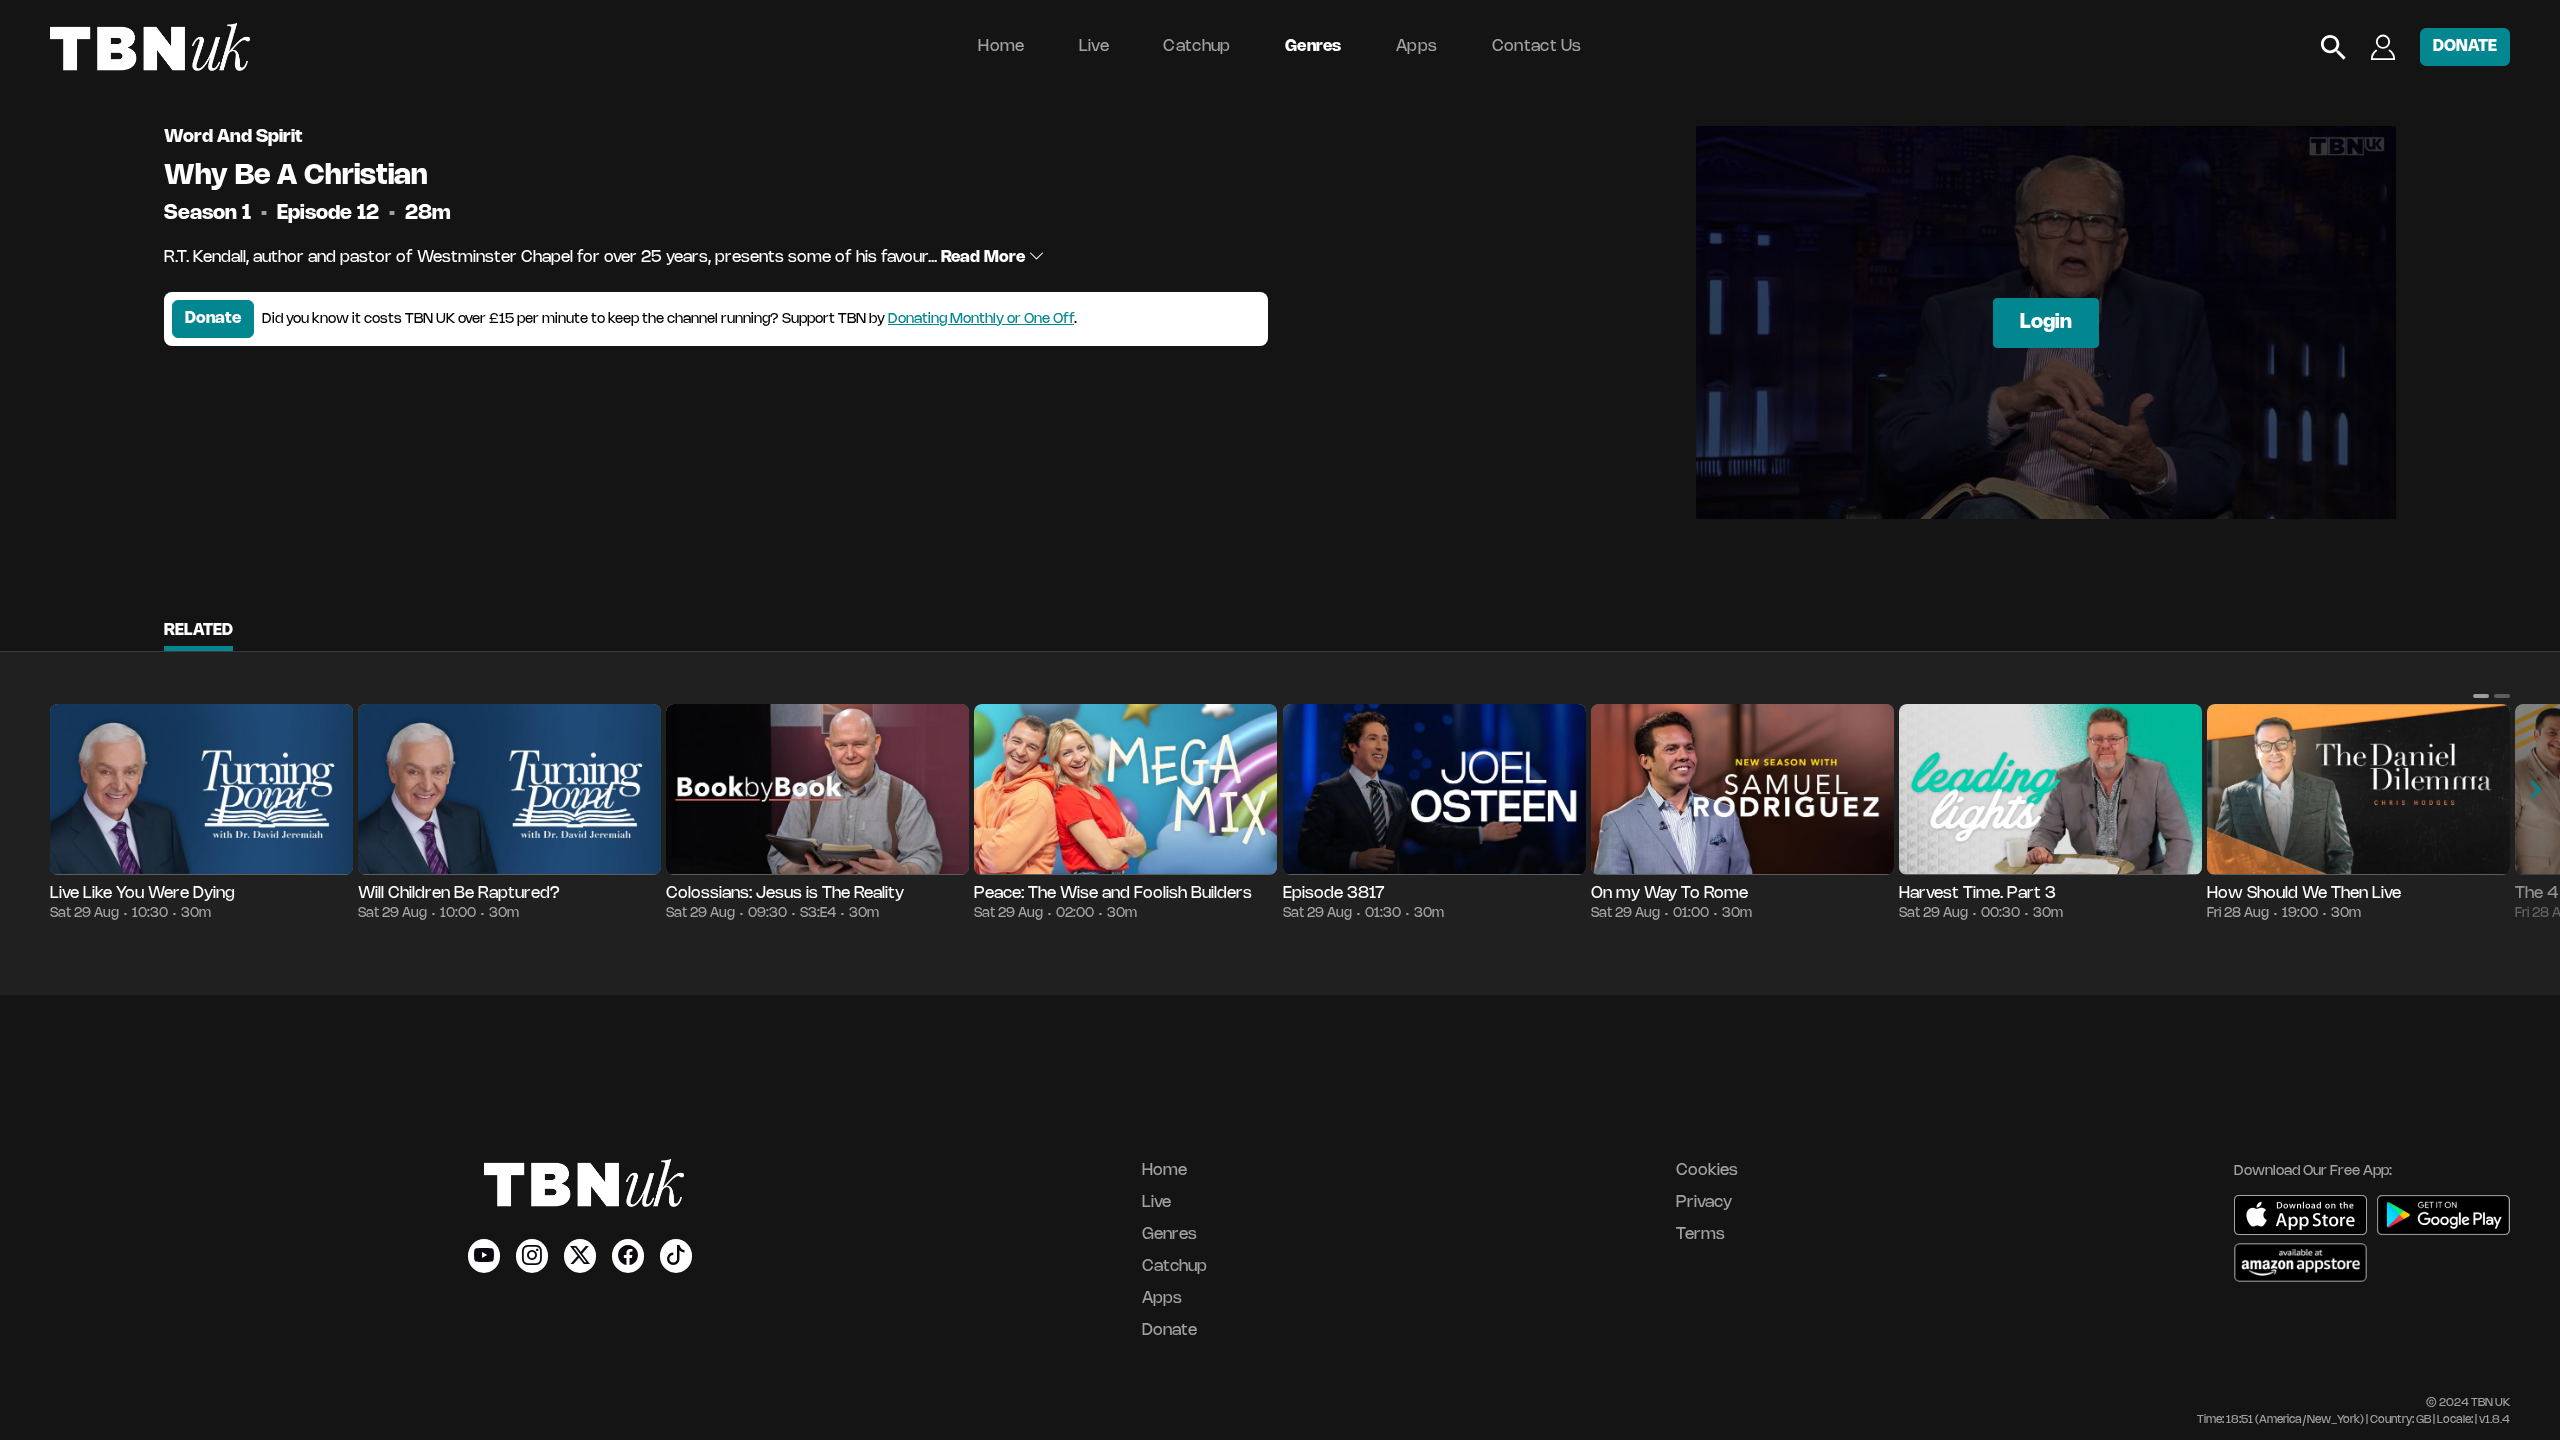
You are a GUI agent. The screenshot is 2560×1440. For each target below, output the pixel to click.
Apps (1416, 46)
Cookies (1707, 1170)
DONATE (2465, 46)
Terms (1700, 1234)
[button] (2481, 696)
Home (1001, 46)
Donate (213, 318)
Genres (1313, 46)
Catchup (1196, 46)
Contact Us (1537, 46)
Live (1094, 46)
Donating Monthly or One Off (981, 319)
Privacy (1704, 1202)
